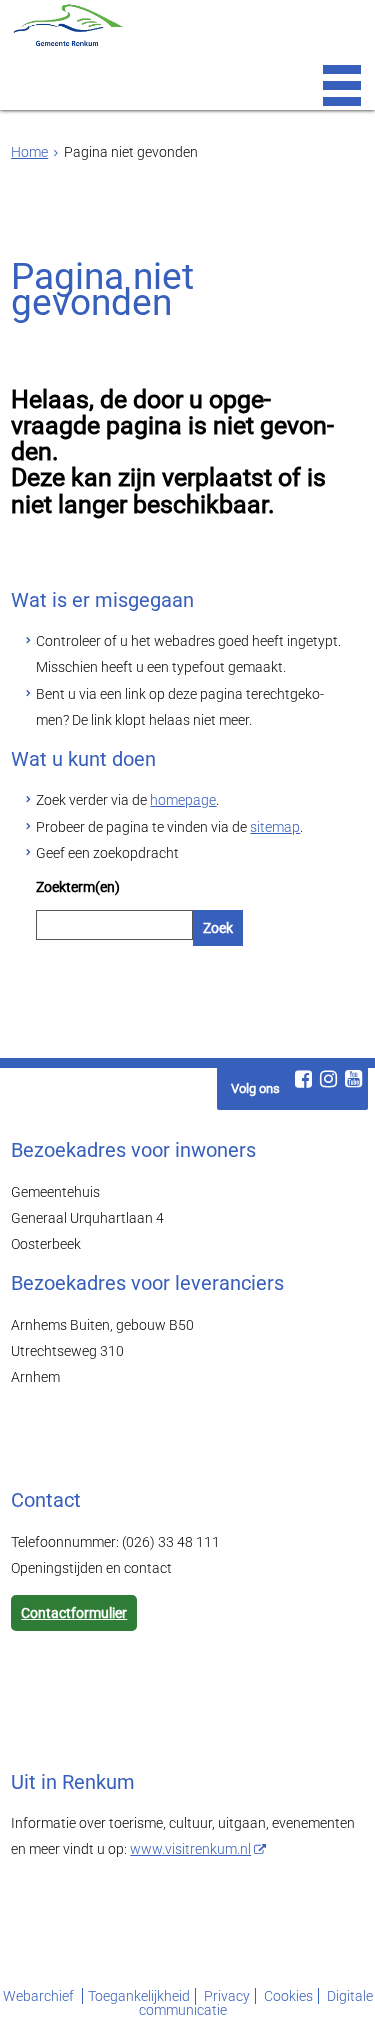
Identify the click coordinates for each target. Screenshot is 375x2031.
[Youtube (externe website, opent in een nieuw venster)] (354, 1079)
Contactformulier (74, 1613)
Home (29, 152)
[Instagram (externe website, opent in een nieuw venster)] (329, 1079)
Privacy (227, 1996)
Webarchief (40, 1996)
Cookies (288, 1996)
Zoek (218, 928)
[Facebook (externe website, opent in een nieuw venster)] (304, 1079)
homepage (183, 800)
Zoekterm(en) (78, 887)
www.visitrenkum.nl (190, 1849)
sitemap (275, 827)
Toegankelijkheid (139, 1996)
